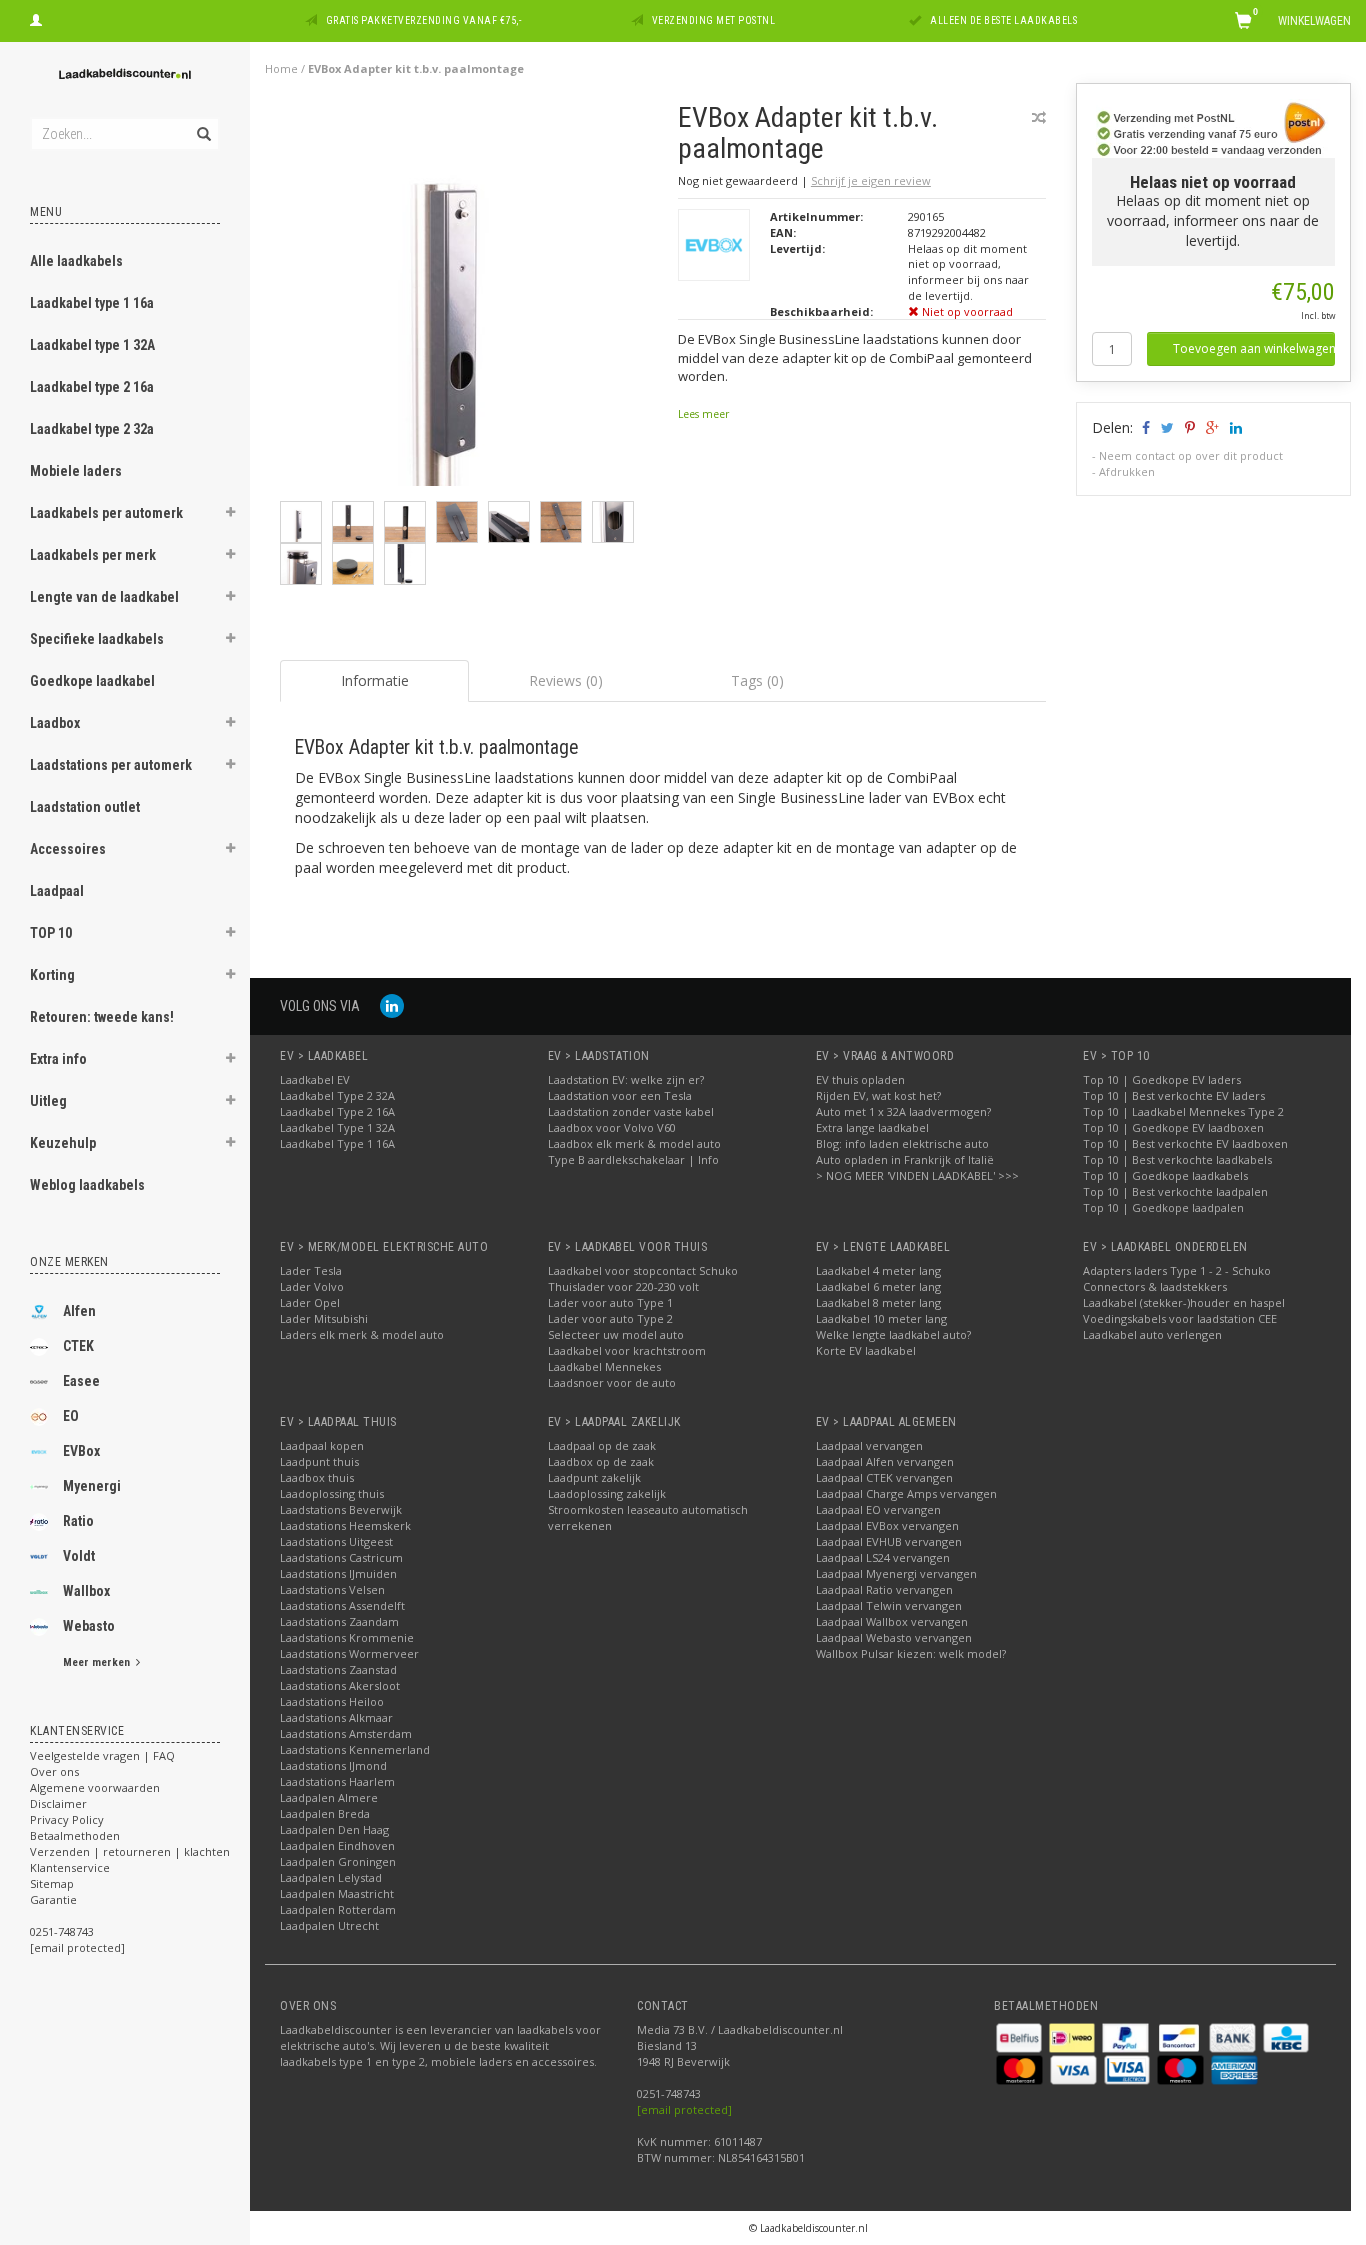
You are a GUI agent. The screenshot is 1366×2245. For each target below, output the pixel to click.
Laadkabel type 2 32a (92, 429)
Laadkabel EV (315, 1079)
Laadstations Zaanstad (338, 1669)
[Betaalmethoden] (1020, 2035)
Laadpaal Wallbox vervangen (892, 1621)
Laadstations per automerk (111, 765)
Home (281, 68)
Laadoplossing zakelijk (607, 1493)
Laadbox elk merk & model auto (634, 1143)
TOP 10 (51, 933)
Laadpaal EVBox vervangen (887, 1525)
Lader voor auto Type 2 (610, 1318)
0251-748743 (62, 1931)
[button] (231, 515)
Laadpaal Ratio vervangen (884, 1589)
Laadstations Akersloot (340, 1685)
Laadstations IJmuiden (338, 1573)
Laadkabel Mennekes (604, 1366)
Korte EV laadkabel (866, 1350)
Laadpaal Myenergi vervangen (896, 1573)
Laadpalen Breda (325, 1813)
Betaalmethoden (75, 1835)
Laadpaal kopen (322, 1445)
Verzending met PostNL (714, 20)
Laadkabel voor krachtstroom (627, 1350)
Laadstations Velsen (332, 1589)
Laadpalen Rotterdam (338, 1909)
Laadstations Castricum (341, 1557)
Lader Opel (310, 1302)
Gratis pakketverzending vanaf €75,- (424, 20)
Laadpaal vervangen (869, 1445)
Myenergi (92, 1486)
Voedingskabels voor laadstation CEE (1180, 1318)
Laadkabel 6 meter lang (878, 1286)
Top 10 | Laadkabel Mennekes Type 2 (1183, 1111)
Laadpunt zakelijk (594, 1477)
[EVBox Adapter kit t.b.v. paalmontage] (471, 299)
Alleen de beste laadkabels (1003, 20)
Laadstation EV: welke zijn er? (626, 1079)
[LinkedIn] (392, 1005)
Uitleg (48, 1101)
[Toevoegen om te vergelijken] (1039, 117)
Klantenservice (70, 1867)
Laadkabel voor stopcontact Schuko (643, 1270)
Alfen (79, 1311)
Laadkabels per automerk (106, 513)
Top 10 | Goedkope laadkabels (1165, 1175)
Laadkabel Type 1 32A (337, 1127)
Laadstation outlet (85, 807)
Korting (52, 975)
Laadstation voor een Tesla (620, 1095)
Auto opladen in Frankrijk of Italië (905, 1159)
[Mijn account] (36, 18)
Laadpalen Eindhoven (337, 1845)
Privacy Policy (67, 1819)
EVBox (81, 1451)
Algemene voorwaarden (95, 1787)
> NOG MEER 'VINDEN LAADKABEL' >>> (917, 1175)
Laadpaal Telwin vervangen (889, 1605)
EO (71, 1416)
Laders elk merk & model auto (362, 1334)
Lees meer (703, 414)
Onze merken (69, 1262)
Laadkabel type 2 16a (92, 387)
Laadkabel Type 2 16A (337, 1111)
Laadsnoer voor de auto (612, 1382)
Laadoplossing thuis (332, 1493)
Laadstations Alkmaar (336, 1717)
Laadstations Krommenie (347, 1637)
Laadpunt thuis (319, 1461)
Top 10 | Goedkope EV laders (1162, 1079)
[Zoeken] (202, 123)
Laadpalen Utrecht (329, 1925)
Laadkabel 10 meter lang (881, 1318)
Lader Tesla (311, 1270)
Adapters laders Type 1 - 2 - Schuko (1177, 1270)
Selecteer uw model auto (616, 1334)
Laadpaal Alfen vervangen (885, 1461)
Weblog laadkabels (87, 1185)
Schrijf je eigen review (871, 180)
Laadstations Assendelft (342, 1605)
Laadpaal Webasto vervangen (894, 1637)
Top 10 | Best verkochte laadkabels (1177, 1159)
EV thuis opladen (860, 1079)
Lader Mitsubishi (324, 1318)
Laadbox (55, 723)
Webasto (89, 1626)
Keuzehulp (63, 1143)
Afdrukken (1127, 471)
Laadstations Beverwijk (341, 1509)
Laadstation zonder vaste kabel (631, 1111)
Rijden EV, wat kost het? (878, 1095)
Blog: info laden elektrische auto (902, 1143)
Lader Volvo (312, 1286)
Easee (81, 1381)
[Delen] (1144, 427)
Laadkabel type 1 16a (92, 303)
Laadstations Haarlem (337, 1781)
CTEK (78, 1346)
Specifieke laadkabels (97, 639)
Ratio (78, 1521)
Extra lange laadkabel (872, 1127)
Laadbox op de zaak (601, 1461)
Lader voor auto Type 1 (610, 1302)
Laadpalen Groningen (338, 1861)
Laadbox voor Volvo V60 (612, 1127)
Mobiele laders (76, 471)
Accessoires (68, 849)
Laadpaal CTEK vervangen (884, 1477)
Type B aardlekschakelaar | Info (633, 1159)
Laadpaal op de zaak (602, 1445)
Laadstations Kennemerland (355, 1749)
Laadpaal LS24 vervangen (883, 1557)
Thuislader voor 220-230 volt (623, 1286)
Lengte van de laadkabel (104, 597)
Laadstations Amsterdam (346, 1733)
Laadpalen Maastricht (337, 1893)
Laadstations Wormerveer (349, 1653)
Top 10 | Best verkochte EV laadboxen (1185, 1143)
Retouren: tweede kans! (102, 1017)
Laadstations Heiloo (332, 1701)
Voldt (79, 1556)
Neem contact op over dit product (1191, 455)
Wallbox (86, 1591)
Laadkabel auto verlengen (1152, 1334)
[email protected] (684, 2109)
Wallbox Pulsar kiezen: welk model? (911, 1653)
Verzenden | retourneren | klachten (130, 1851)
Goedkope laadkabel (92, 681)
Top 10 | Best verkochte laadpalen (1175, 1191)
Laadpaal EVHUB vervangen (889, 1541)
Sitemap (52, 1883)
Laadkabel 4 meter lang (878, 1270)
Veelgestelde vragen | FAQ (102, 1755)
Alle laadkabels (76, 261)
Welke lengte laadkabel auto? (893, 1334)
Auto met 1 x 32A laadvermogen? (903, 1111)
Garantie (53, 1899)
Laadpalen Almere (329, 1797)
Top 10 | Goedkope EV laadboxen (1173, 1127)
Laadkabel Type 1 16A (337, 1143)
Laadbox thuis (317, 1477)
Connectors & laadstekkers (1155, 1286)
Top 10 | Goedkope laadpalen (1163, 1207)
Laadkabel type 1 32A (92, 345)
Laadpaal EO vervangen (878, 1509)
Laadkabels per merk (93, 555)
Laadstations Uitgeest (336, 1541)
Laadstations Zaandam (339, 1621)
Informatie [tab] (375, 680)
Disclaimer (58, 1803)
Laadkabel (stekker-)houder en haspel (1184, 1302)
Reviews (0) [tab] (566, 680)
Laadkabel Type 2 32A (337, 1095)
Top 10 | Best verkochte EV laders (1174, 1095)
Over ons (54, 1771)
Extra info (58, 1059)
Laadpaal (57, 891)
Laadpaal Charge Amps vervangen (906, 1493)
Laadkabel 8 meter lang (878, 1302)
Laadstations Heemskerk (345, 1525)
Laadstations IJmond (333, 1765)
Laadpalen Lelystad (331, 1877)
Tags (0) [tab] (757, 680)
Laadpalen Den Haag (334, 1829)
